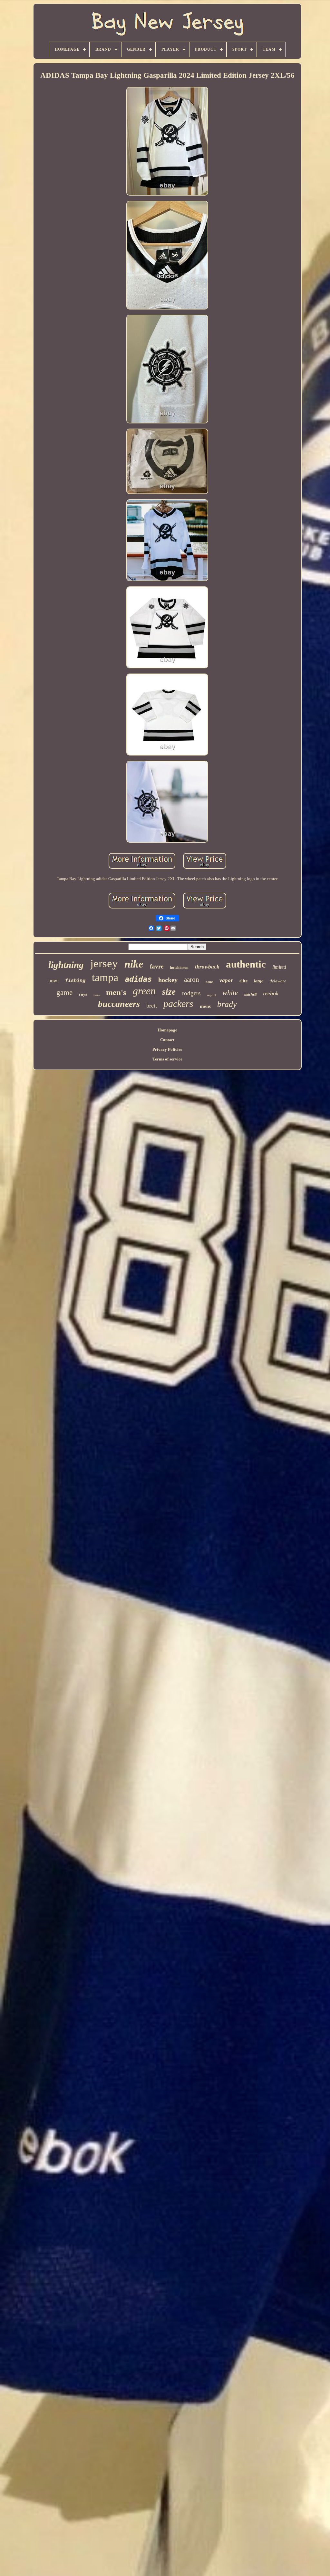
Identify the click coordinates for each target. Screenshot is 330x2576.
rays (83, 994)
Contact (167, 1040)
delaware (278, 981)
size (169, 992)
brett (152, 1006)
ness (97, 995)
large (259, 981)
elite (243, 981)
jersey (104, 963)
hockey (168, 980)
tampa (105, 977)
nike (134, 964)
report (211, 995)
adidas (138, 979)
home (209, 982)
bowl (53, 981)
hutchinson (179, 968)
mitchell (250, 994)
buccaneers (119, 1004)
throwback (207, 967)
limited (279, 967)
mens (205, 1006)
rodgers (191, 993)
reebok (271, 993)
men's (116, 992)
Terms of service (167, 1059)
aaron (192, 979)
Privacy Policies (167, 1049)
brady (227, 1004)
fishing (75, 981)
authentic (246, 964)
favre (157, 966)
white (230, 993)
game (64, 993)
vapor (226, 980)
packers (178, 1004)
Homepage (167, 1030)
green (144, 991)
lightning (66, 965)
